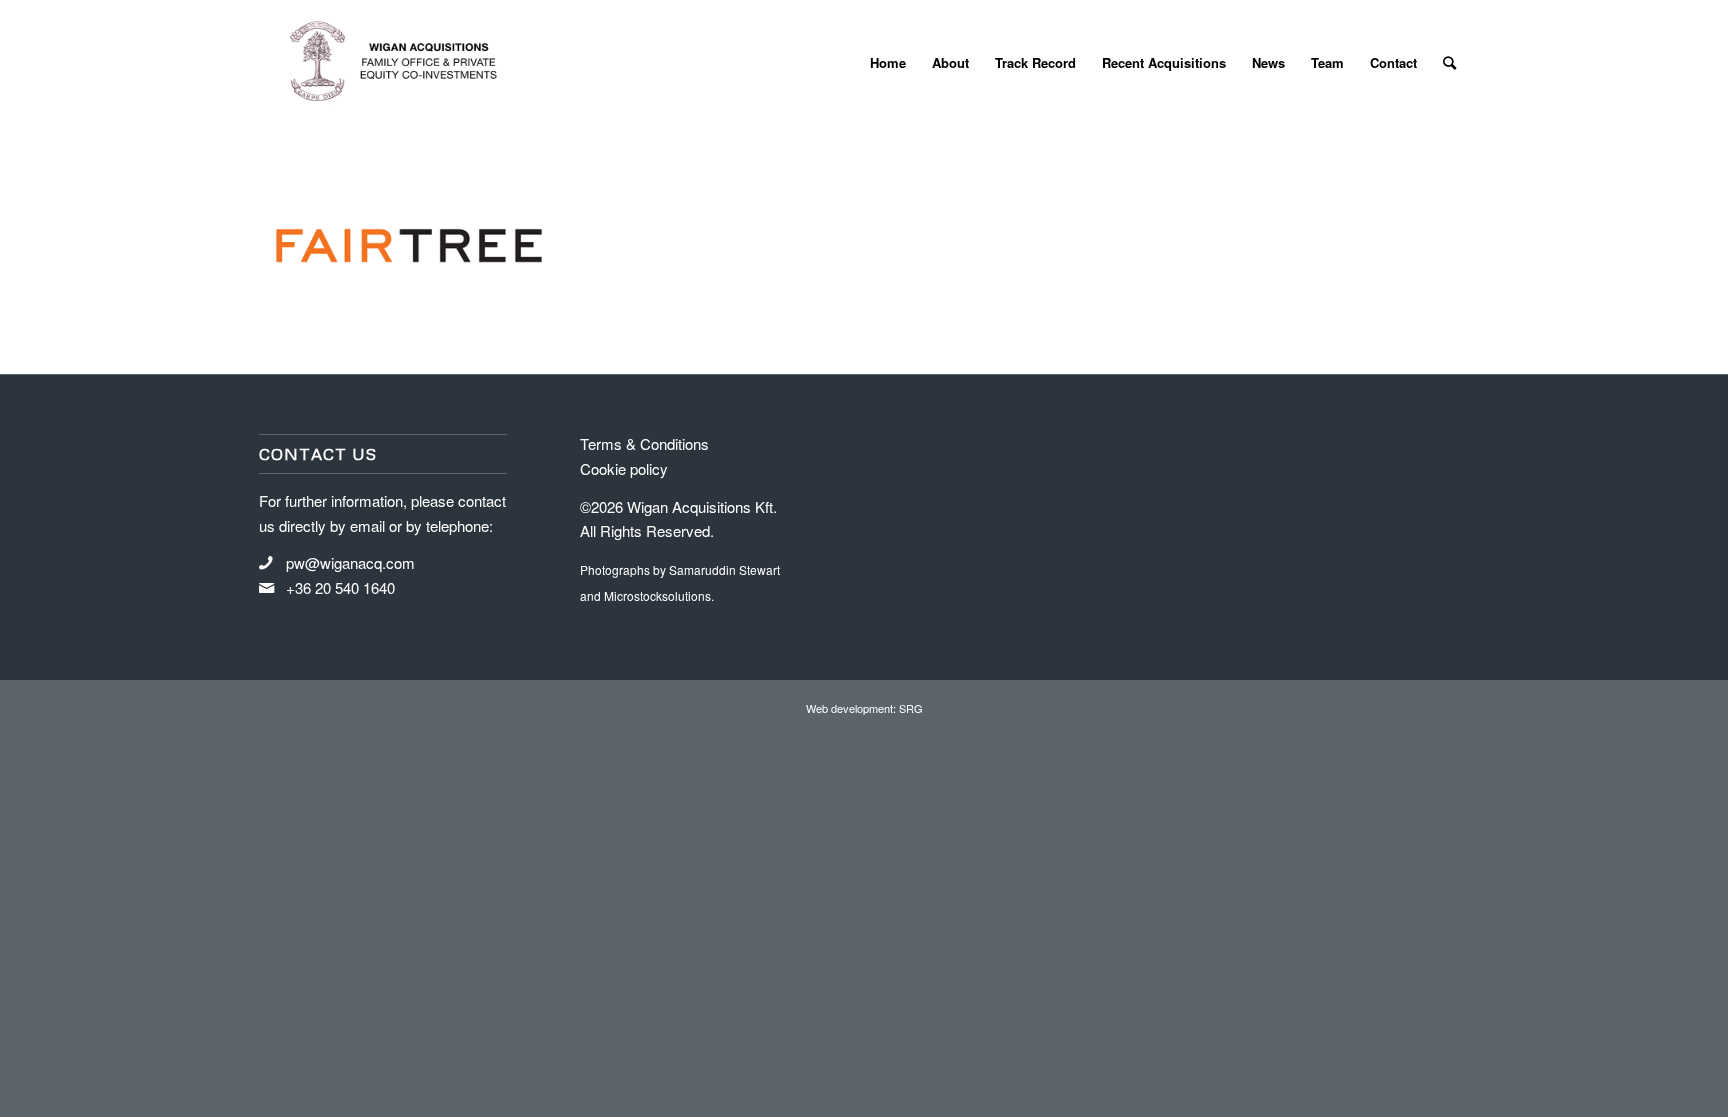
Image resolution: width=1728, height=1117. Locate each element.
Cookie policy (624, 468)
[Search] (1449, 62)
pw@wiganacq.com (350, 562)
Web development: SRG (864, 708)
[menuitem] (888, 62)
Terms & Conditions (644, 443)
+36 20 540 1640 (340, 587)
